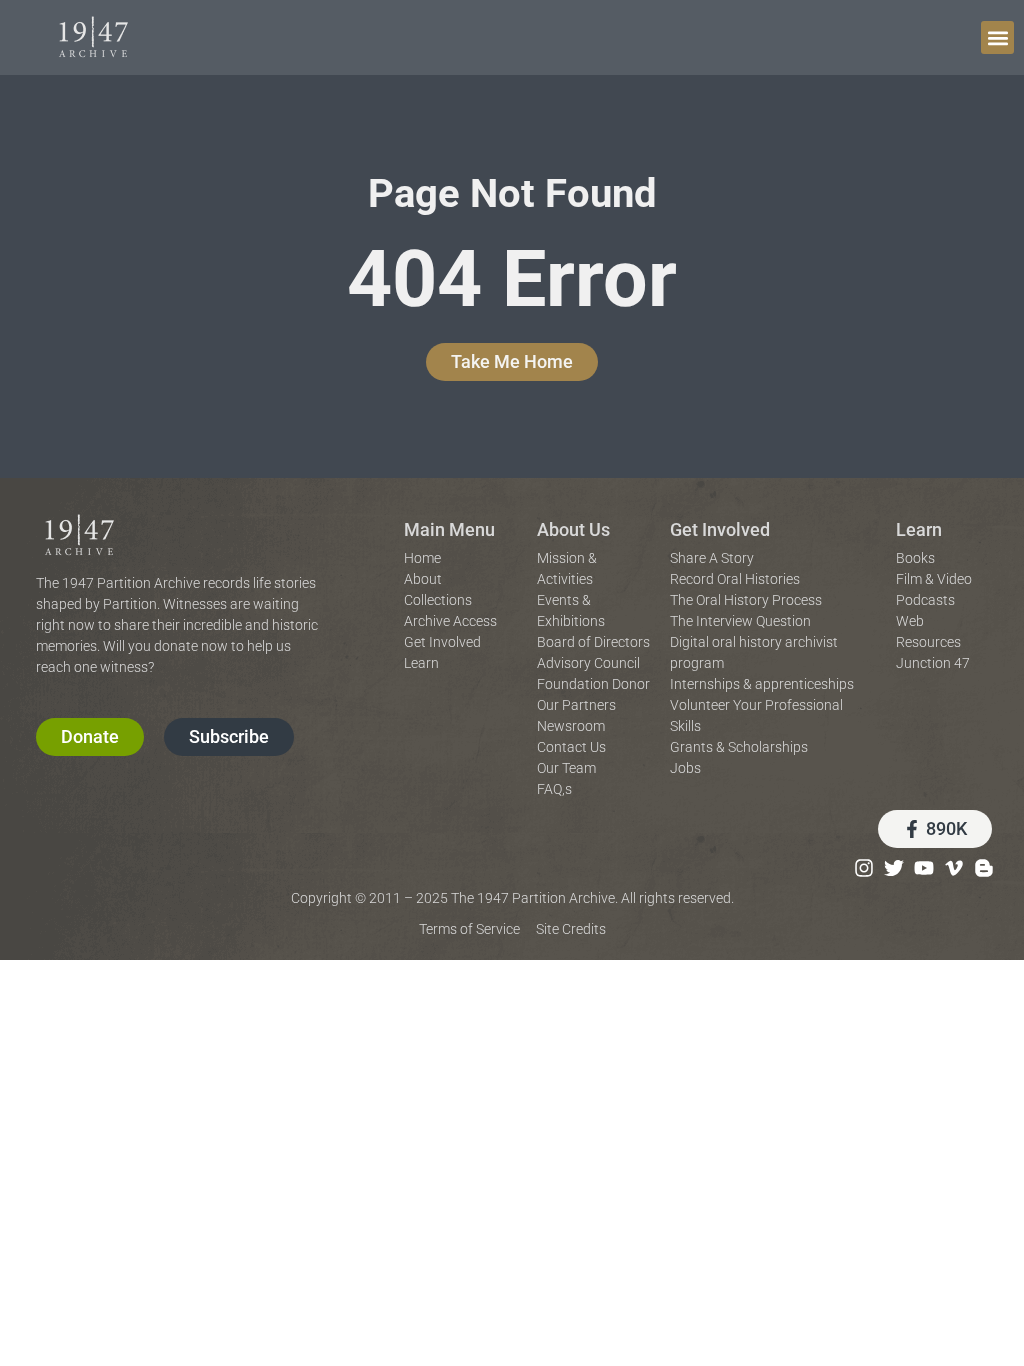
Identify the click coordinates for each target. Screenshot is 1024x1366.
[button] (997, 37)
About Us (573, 529)
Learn (919, 529)
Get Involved (720, 529)
